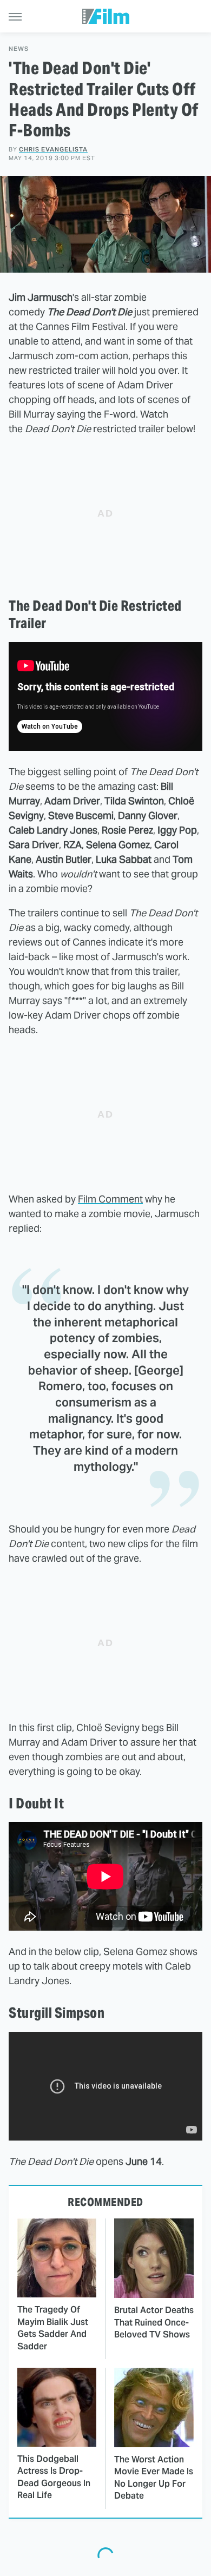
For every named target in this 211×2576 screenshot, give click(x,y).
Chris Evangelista (53, 149)
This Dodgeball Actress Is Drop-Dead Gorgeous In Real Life (54, 2477)
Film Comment (110, 1199)
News (19, 49)
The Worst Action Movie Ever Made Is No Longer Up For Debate (154, 2478)
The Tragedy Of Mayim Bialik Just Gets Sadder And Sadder (53, 2328)
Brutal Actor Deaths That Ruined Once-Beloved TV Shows (154, 2322)
